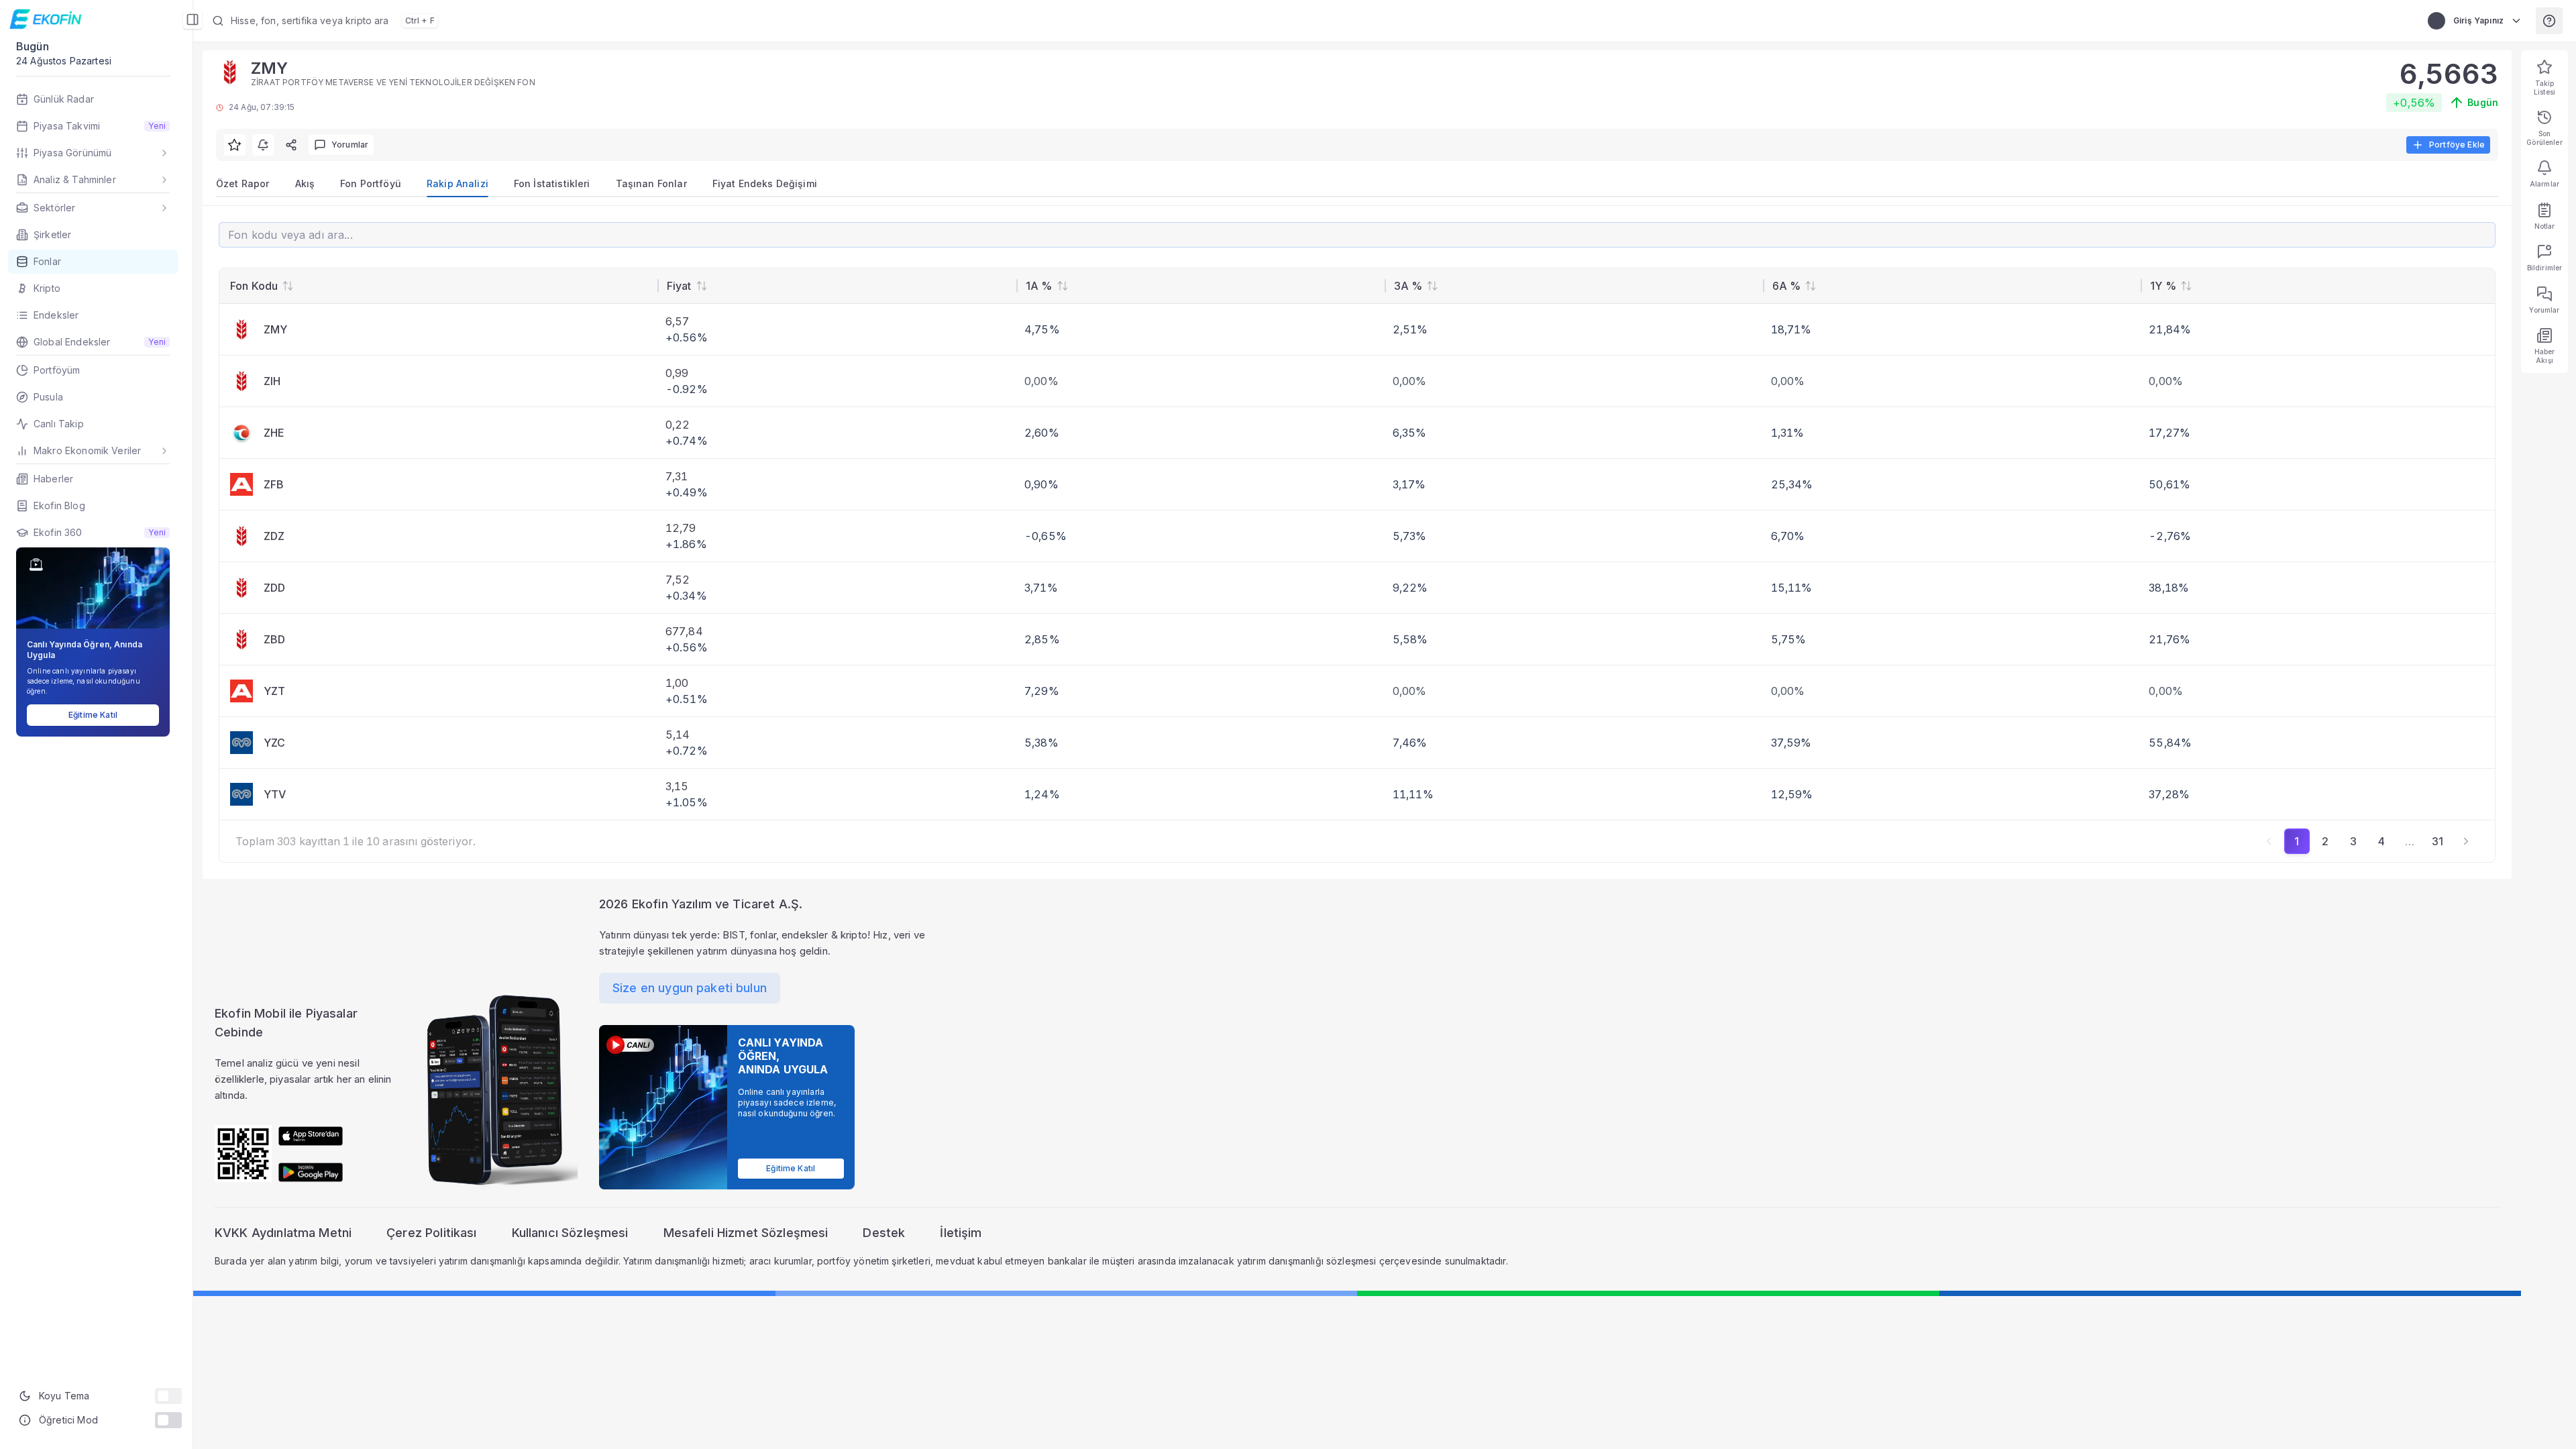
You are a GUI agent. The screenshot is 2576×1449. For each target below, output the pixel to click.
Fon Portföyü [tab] (371, 183)
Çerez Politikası (431, 1233)
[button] (547, 21)
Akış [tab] (305, 183)
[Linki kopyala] (291, 145)
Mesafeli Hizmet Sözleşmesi (746, 1233)
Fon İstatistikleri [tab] (552, 183)
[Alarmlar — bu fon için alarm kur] (263, 145)
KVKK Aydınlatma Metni (283, 1233)
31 (2437, 841)
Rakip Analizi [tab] (458, 183)
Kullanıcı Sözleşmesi (570, 1233)
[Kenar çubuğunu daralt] (193, 19)
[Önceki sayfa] (2269, 841)
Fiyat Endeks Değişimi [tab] (765, 183)
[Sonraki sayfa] (2466, 841)
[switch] (168, 1396)
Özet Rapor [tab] (243, 183)
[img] (311, 1136)
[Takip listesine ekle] (235, 145)
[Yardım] (2549, 21)
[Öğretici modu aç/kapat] (168, 1420)
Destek (884, 1233)
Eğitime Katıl (93, 715)
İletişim (961, 1233)
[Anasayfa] (47, 19)
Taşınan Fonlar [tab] (651, 183)
